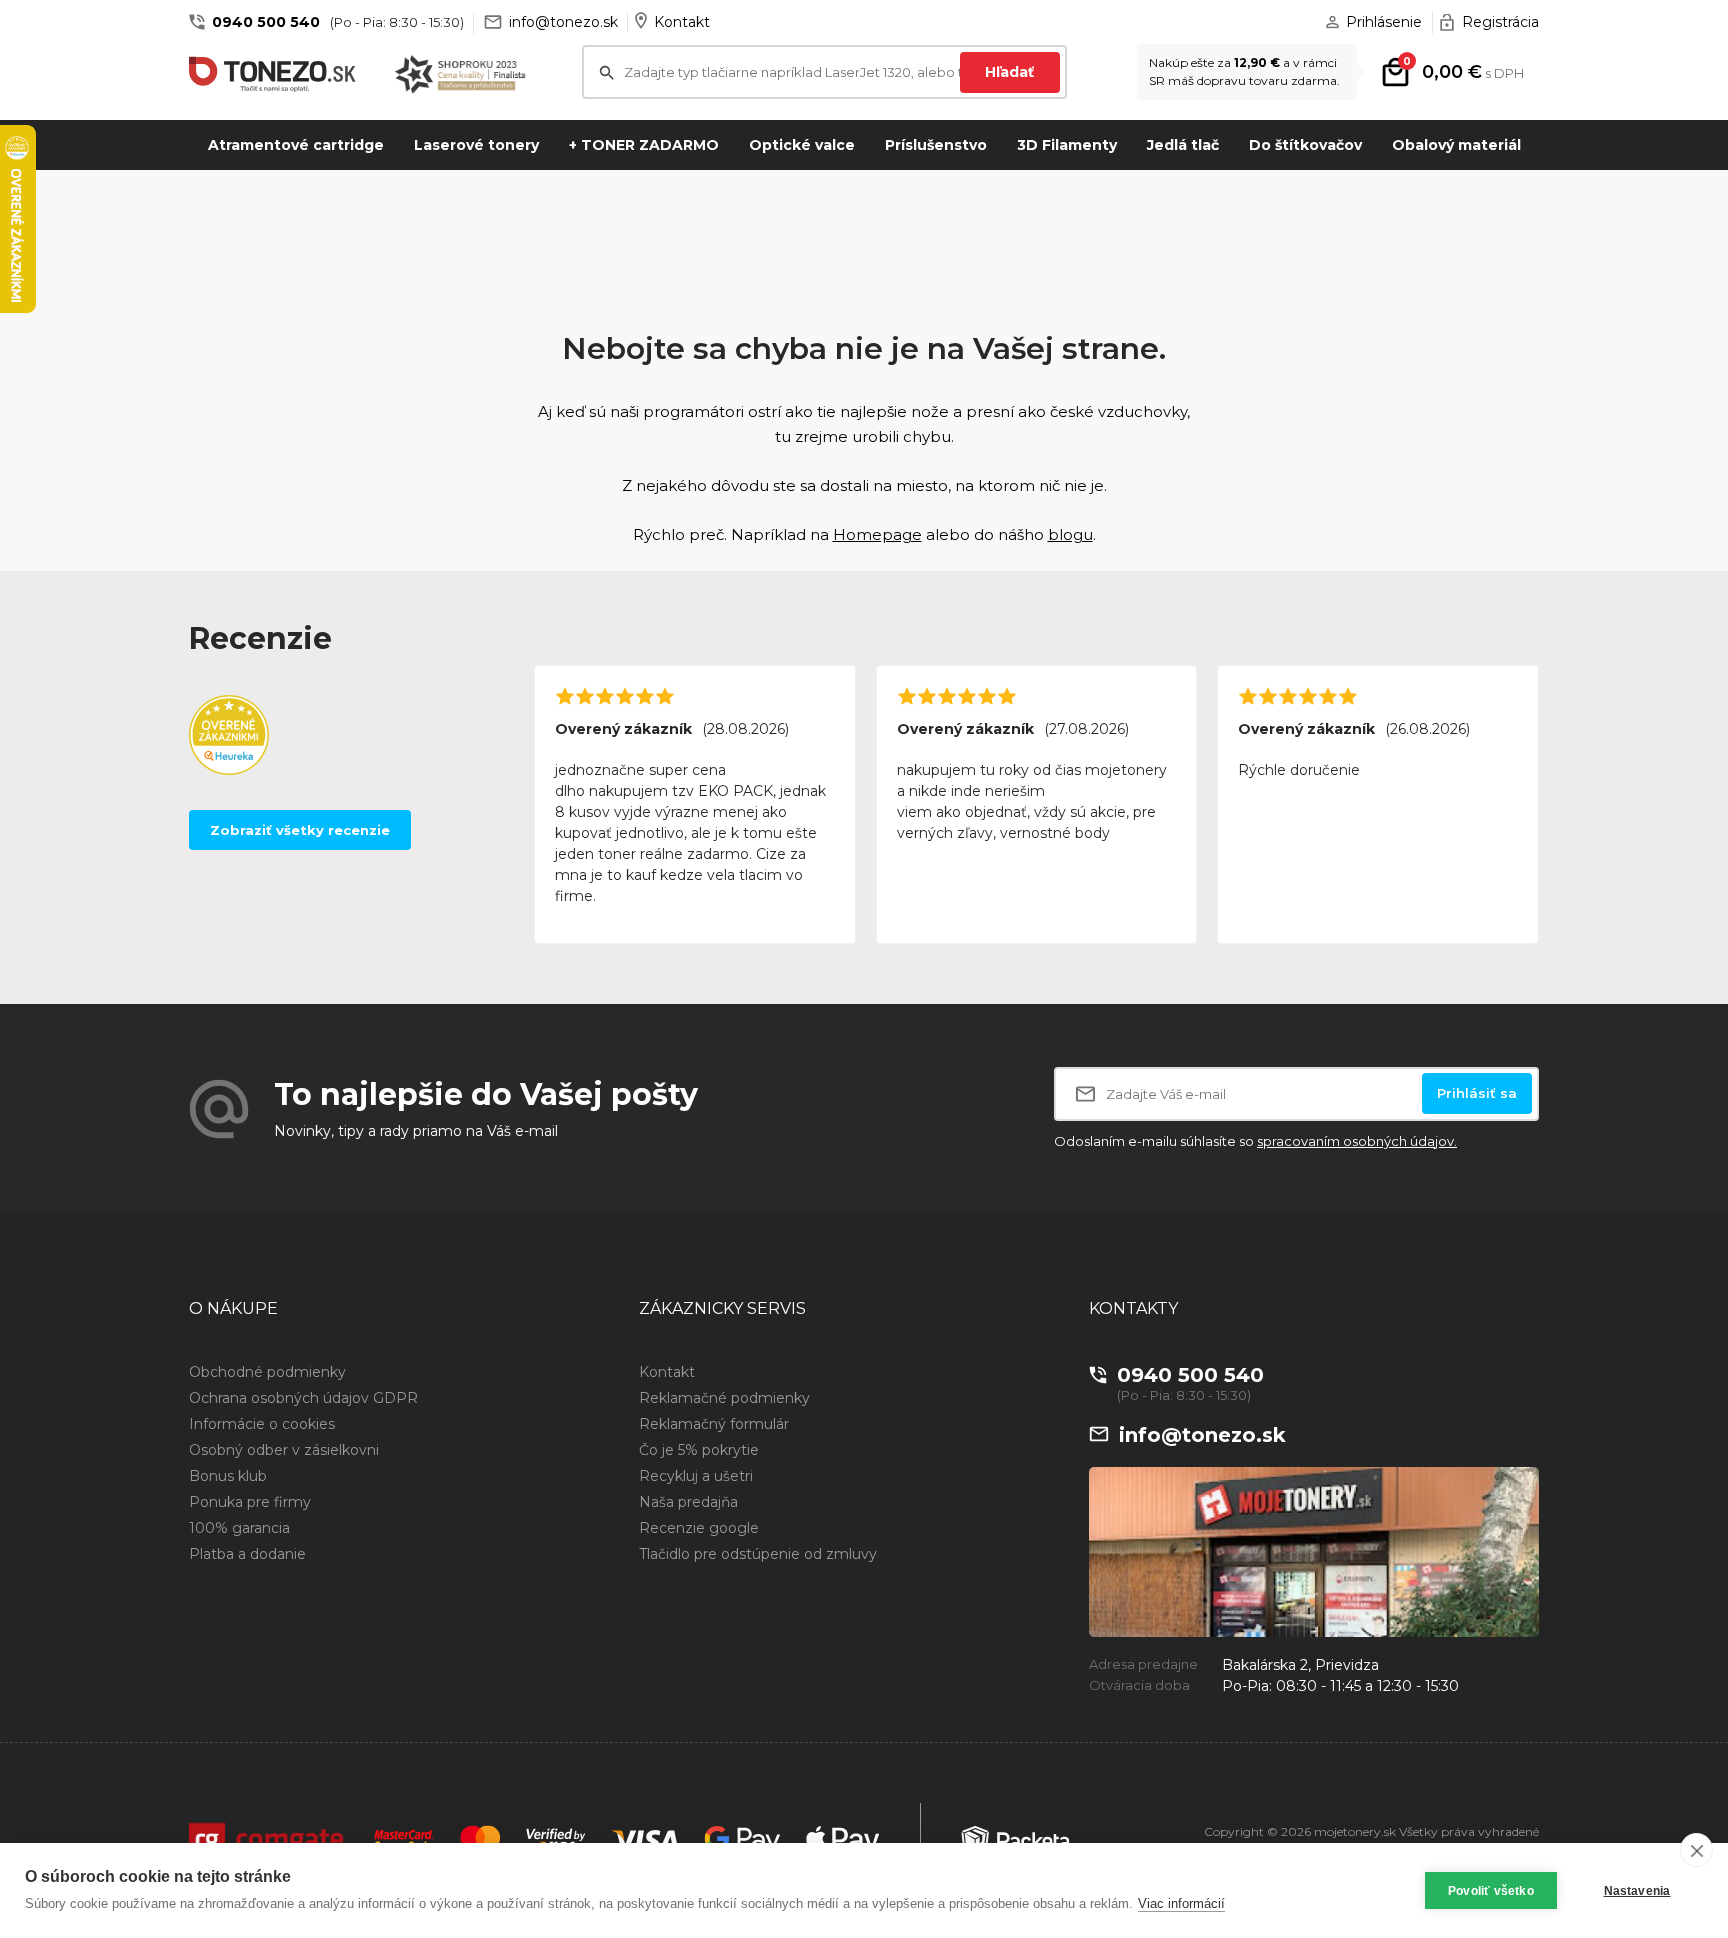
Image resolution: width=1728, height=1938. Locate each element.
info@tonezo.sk (563, 22)
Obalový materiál (1456, 145)
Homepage (877, 534)
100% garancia (239, 1528)
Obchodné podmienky (267, 1372)
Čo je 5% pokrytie (699, 1450)
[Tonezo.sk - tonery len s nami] (277, 74)
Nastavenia (1637, 1891)
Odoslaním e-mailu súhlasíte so (1255, 1141)
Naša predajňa (688, 1502)
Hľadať (1009, 72)
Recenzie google (699, 1528)
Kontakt (682, 22)
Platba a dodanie (247, 1554)
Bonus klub (228, 1476)
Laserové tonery (476, 145)
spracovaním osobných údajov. (1357, 1141)
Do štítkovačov (1305, 145)
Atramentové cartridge (296, 145)
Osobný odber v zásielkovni (284, 1450)
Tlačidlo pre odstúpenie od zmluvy (758, 1554)
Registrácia (1500, 22)
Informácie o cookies (262, 1424)
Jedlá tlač (1183, 145)
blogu (1070, 534)
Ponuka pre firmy (250, 1502)
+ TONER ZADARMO (644, 145)
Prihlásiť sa (1477, 1093)
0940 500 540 (266, 22)
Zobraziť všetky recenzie (300, 830)
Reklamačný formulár (714, 1424)
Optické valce (802, 145)
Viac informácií (1181, 1903)
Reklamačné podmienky (724, 1398)
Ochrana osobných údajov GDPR (303, 1398)
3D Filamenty (1067, 145)
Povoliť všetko (1491, 1891)
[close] (1696, 1850)
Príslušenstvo (936, 145)
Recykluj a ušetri (696, 1476)
